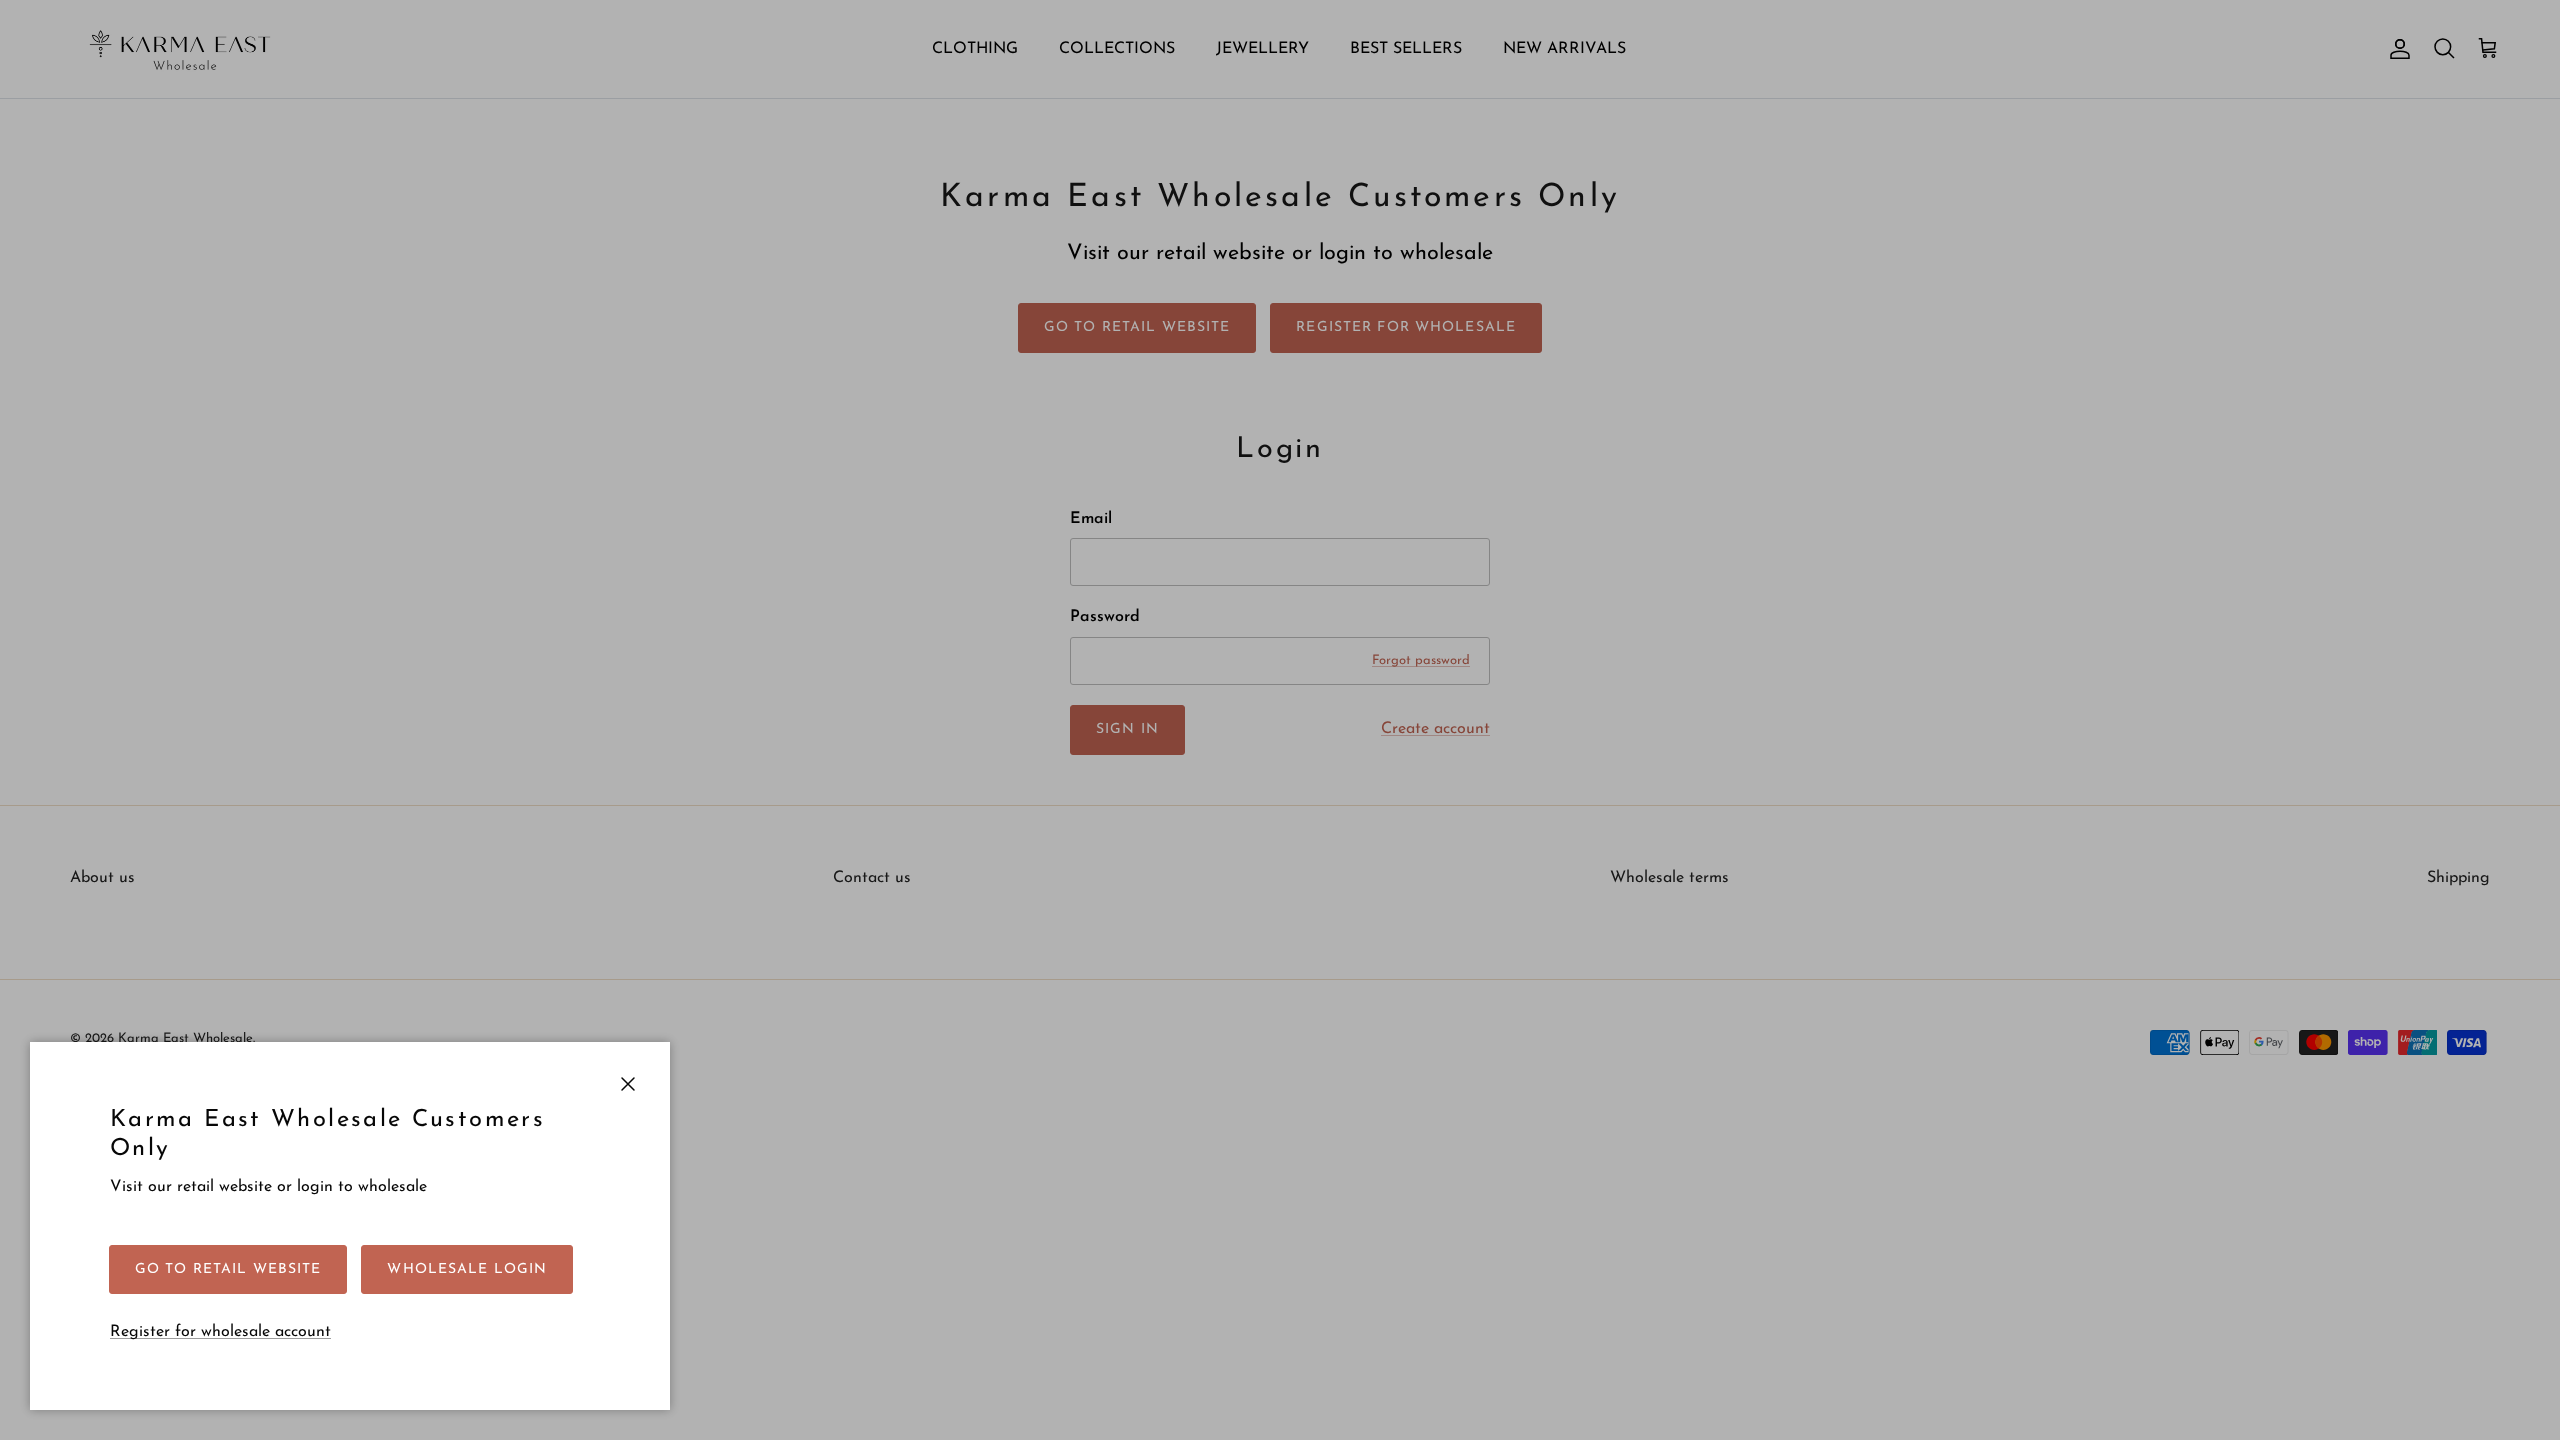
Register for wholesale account (220, 1332)
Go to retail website (228, 1269)
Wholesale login (467, 1269)
